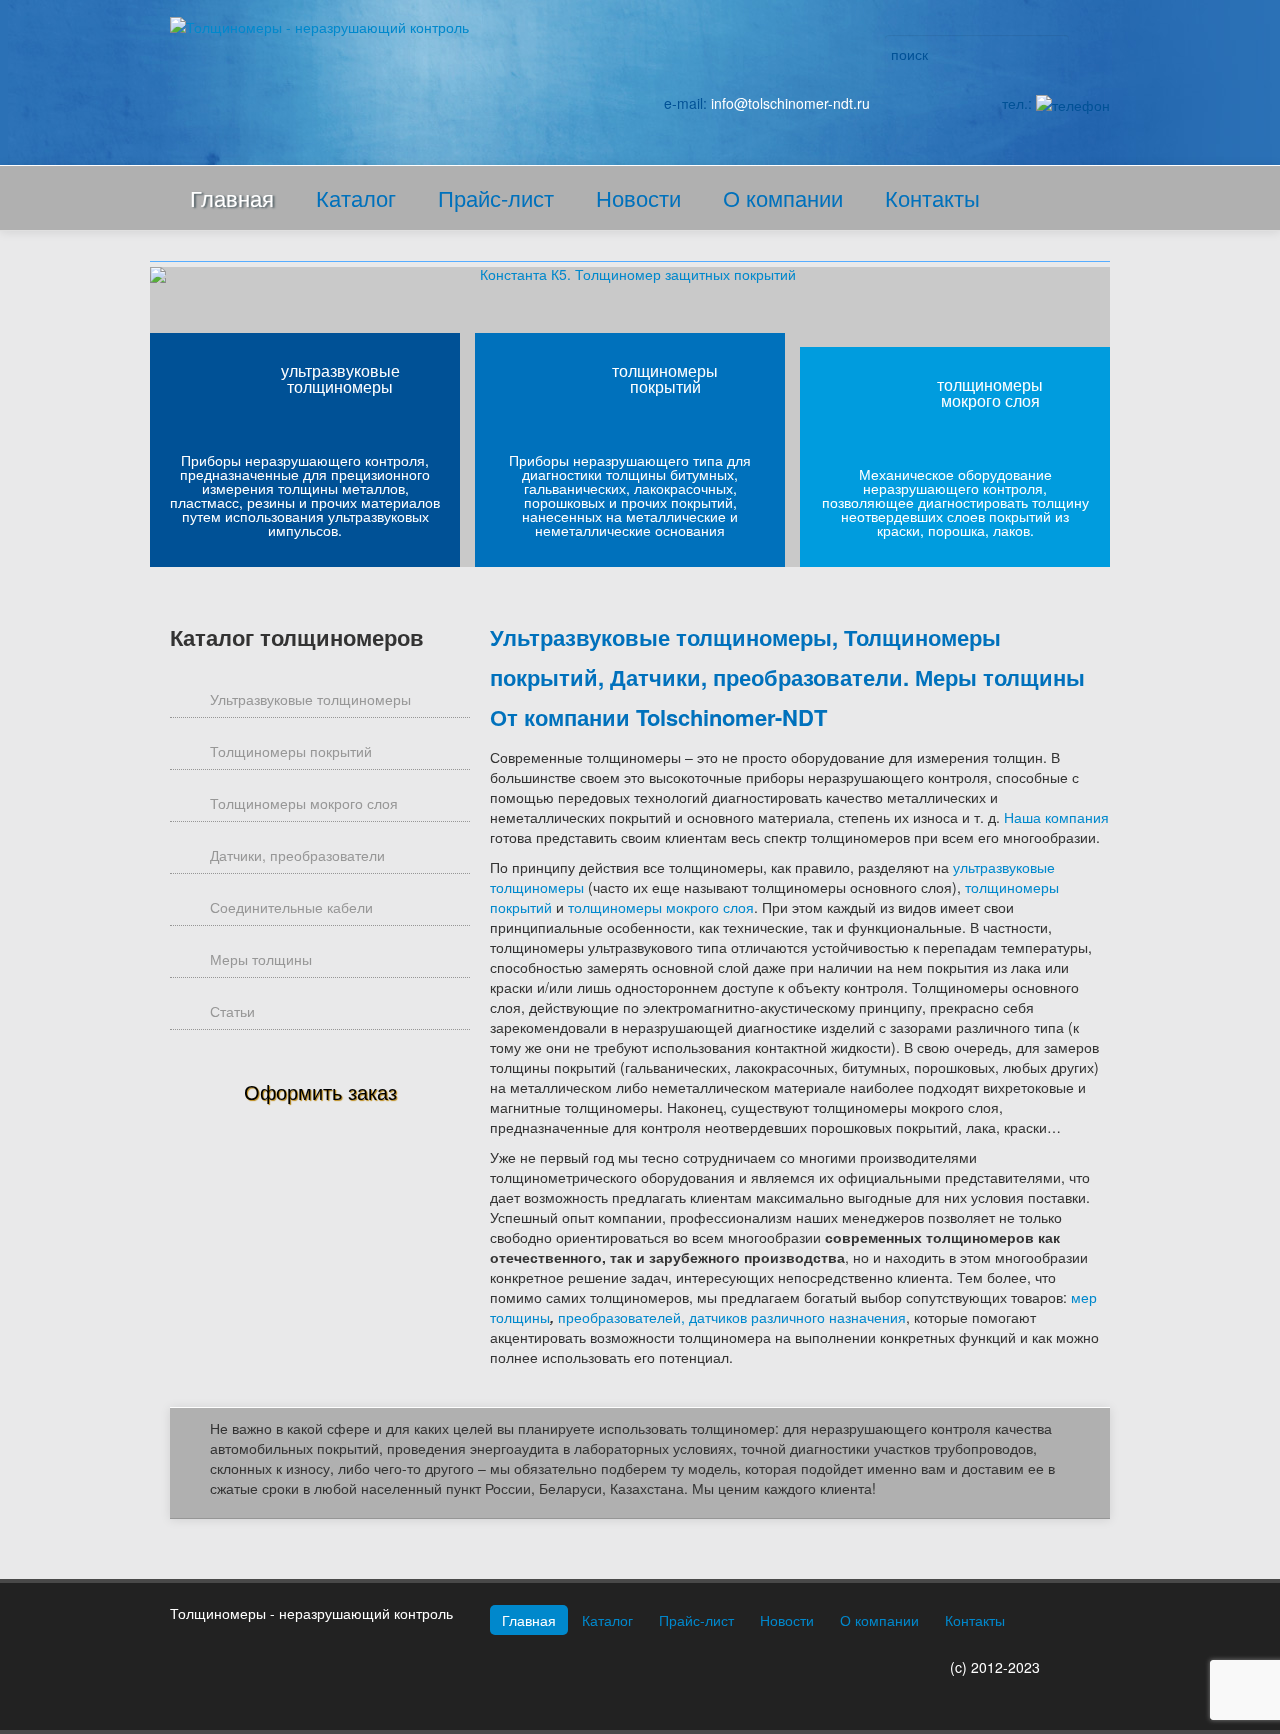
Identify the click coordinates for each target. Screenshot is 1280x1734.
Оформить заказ (320, 1091)
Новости (638, 197)
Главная (232, 197)
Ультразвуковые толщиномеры (310, 699)
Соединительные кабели (291, 907)
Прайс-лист (496, 197)
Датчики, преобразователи (297, 855)
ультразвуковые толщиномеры (340, 378)
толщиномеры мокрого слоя (990, 392)
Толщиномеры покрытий (291, 751)
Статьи (232, 1011)
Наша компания (1056, 817)
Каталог (356, 197)
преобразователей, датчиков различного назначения (732, 1317)
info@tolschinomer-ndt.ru (790, 103)
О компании (783, 197)
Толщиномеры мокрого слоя (304, 803)
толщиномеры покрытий (665, 378)
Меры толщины (261, 959)
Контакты (932, 197)
